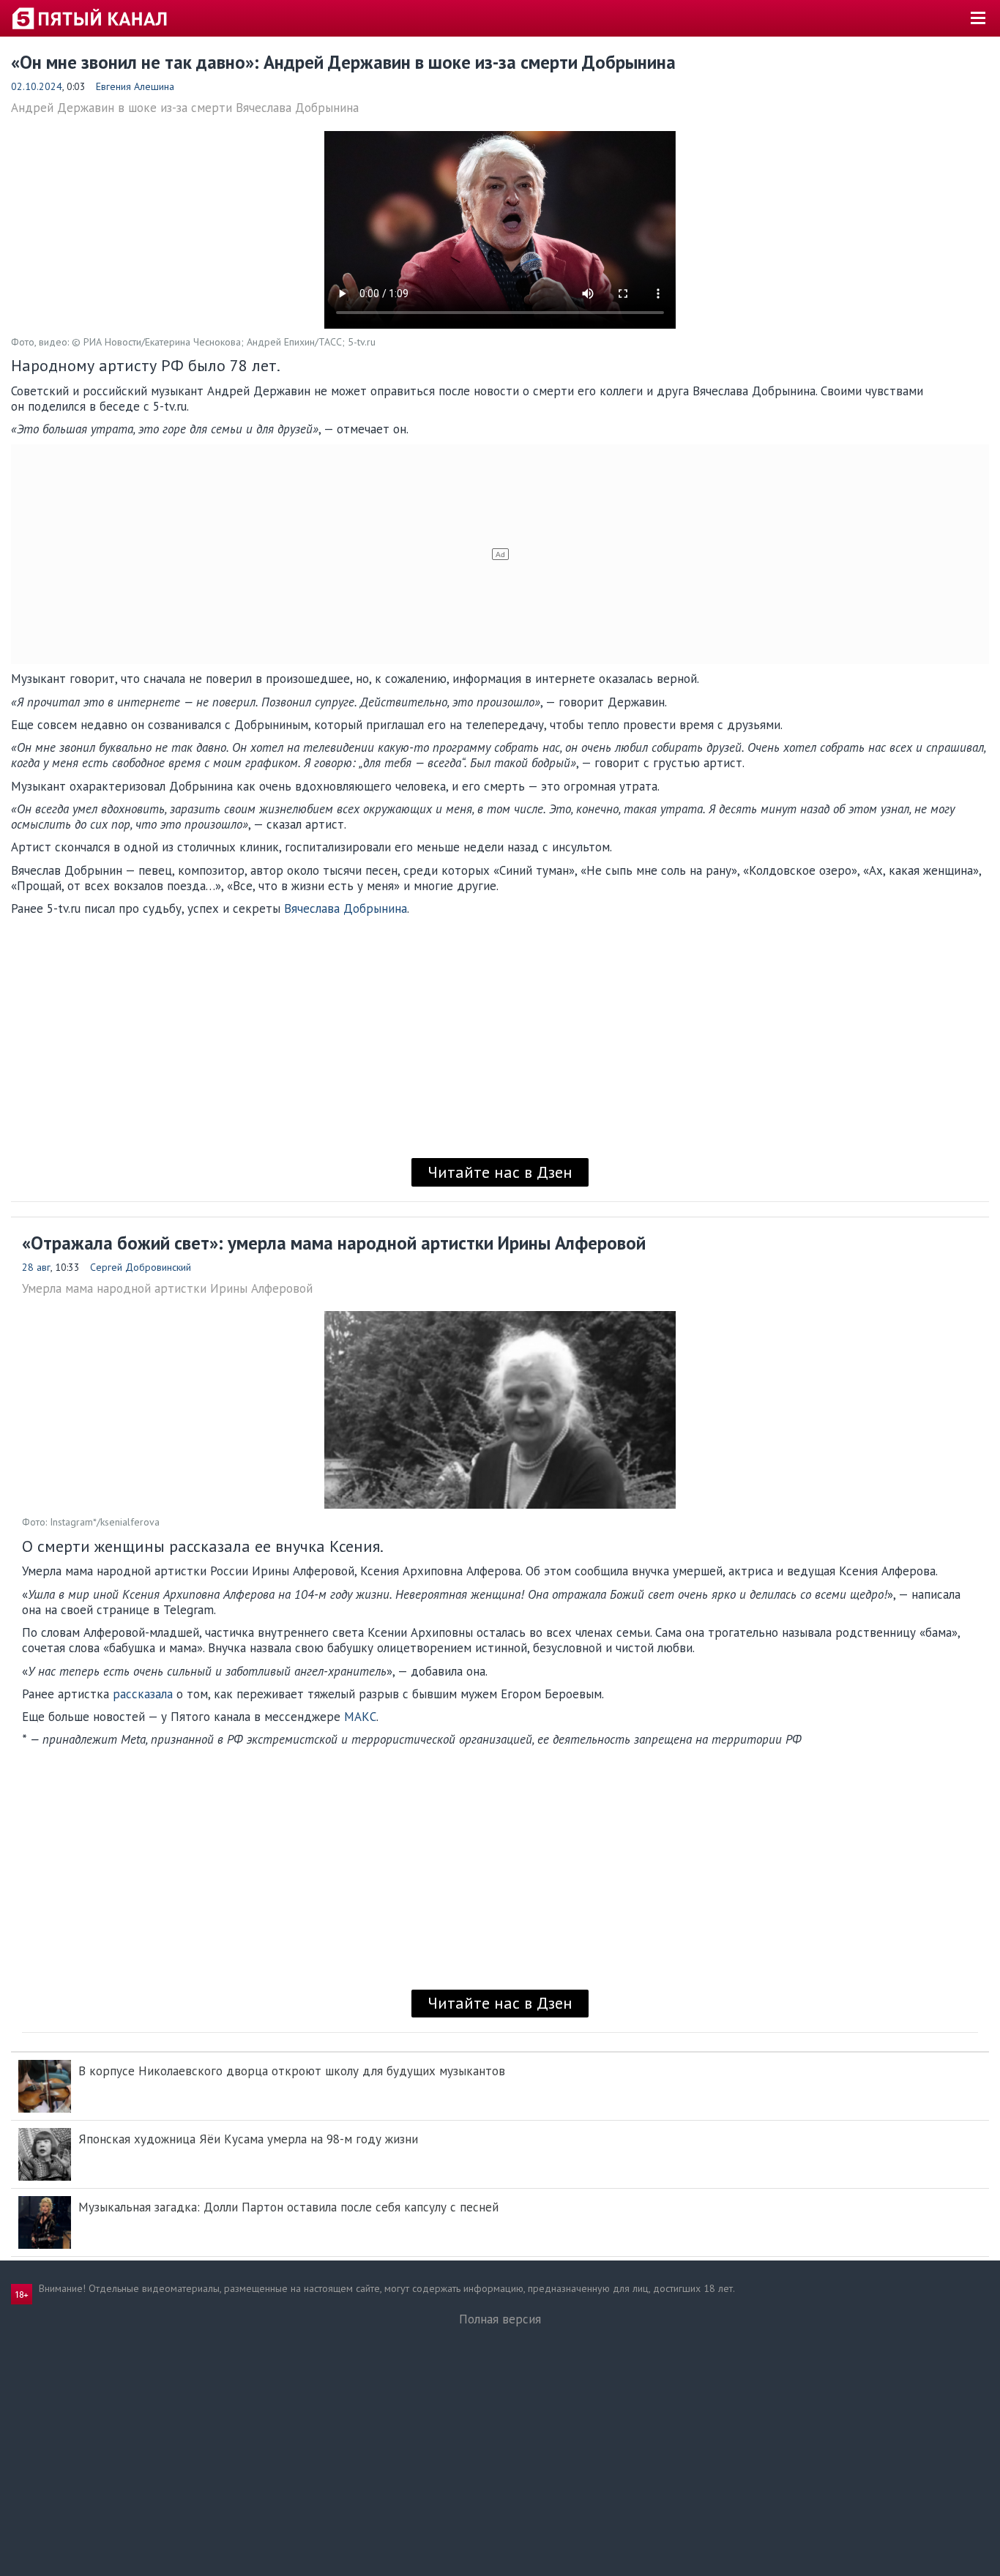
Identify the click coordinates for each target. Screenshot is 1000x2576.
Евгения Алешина (135, 86)
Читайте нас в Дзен (500, 1172)
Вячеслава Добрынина (346, 908)
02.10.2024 (37, 86)
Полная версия (500, 2319)
